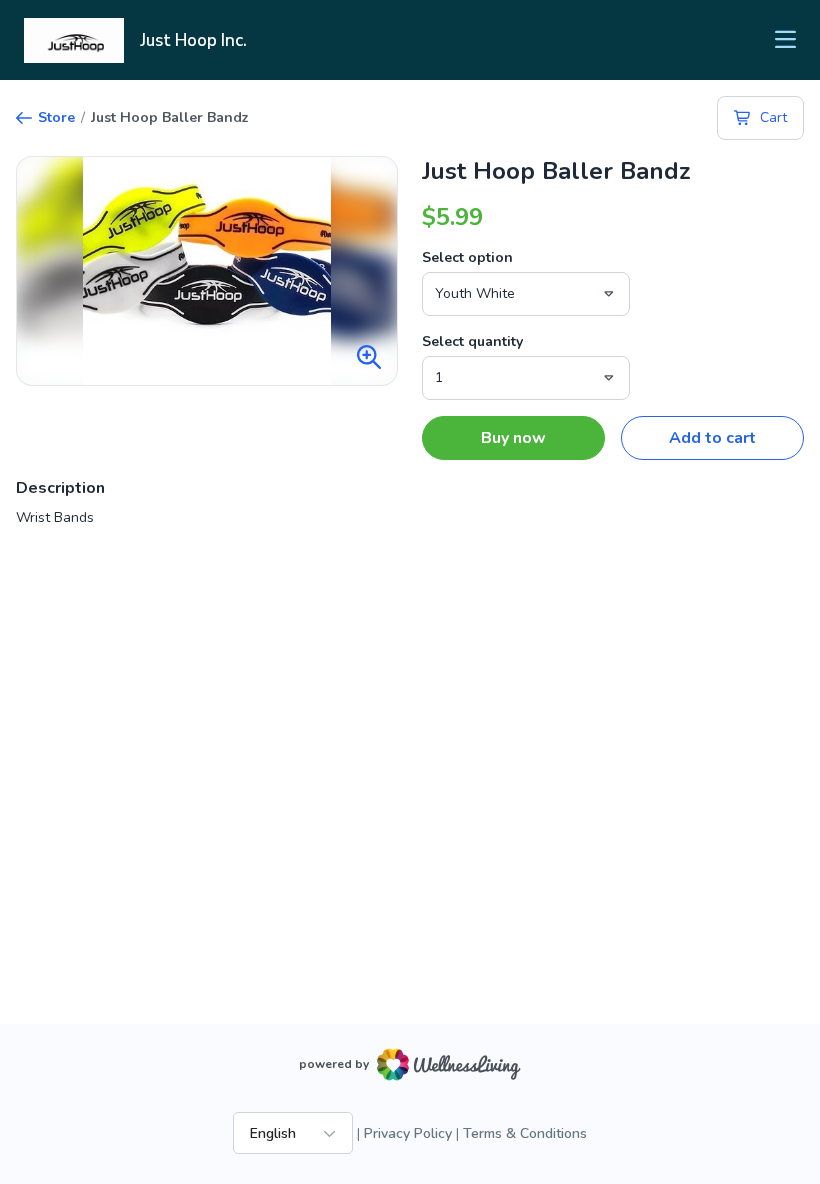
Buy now (513, 438)
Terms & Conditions (525, 1133)
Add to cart (712, 438)
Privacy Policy (408, 1133)
